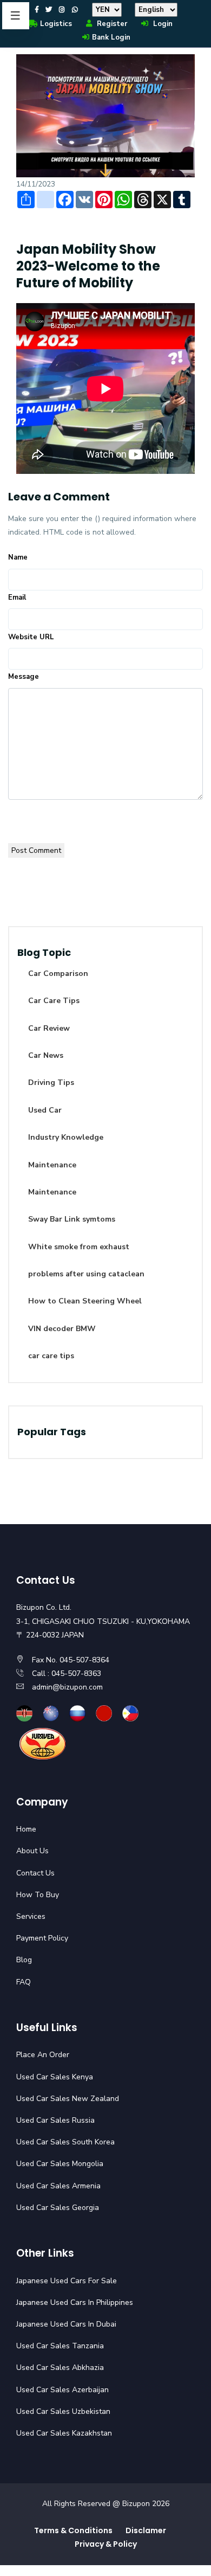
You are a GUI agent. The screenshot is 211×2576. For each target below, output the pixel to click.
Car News (46, 1055)
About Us (32, 1851)
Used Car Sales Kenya (55, 2077)
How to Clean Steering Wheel (85, 1301)
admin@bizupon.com (67, 1687)
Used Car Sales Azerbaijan (62, 2390)
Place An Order (43, 2055)
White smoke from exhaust (79, 1247)
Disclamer (146, 2530)
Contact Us (35, 1873)
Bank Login (111, 37)
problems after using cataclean (86, 1274)
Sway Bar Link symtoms (72, 1219)
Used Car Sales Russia (55, 2120)
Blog (24, 1960)
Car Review (49, 1028)
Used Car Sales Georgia (58, 2208)
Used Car (45, 1110)
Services (31, 1916)
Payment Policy (42, 1938)
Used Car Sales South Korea (65, 2142)
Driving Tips (51, 1083)
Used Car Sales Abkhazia (60, 2368)
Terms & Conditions (73, 2530)
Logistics (56, 24)
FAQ (24, 1982)
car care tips (51, 1356)
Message (24, 677)
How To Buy (38, 1895)
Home (26, 1829)
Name (18, 557)
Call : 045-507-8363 (67, 1674)
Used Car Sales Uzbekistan (63, 2411)
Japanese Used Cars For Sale (67, 2281)
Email (17, 598)
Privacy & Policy (106, 2544)
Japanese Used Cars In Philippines (75, 2302)
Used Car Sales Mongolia (60, 2164)
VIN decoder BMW (62, 1329)
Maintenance (52, 1165)
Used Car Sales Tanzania (60, 2346)
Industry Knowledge (66, 1137)
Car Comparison (58, 974)
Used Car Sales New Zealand (68, 2099)
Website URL (31, 637)
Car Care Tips (54, 1001)
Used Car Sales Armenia (58, 2186)
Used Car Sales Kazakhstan (64, 2433)
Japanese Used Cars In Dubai (66, 2324)
